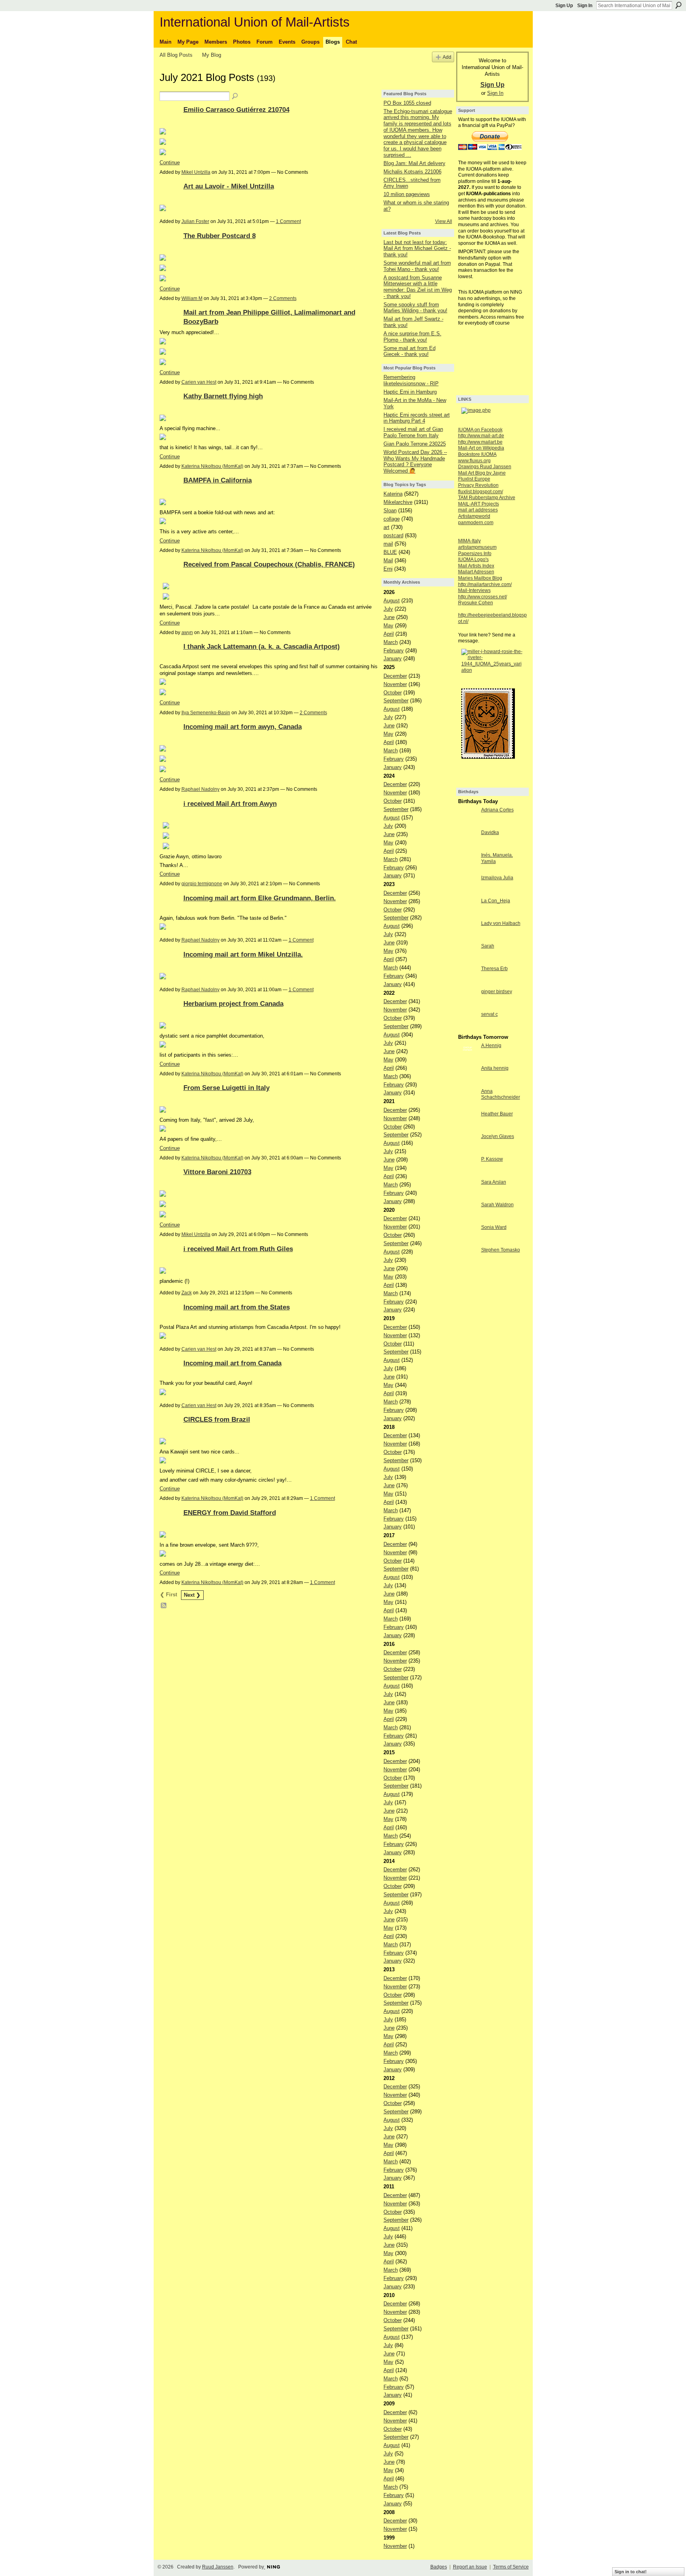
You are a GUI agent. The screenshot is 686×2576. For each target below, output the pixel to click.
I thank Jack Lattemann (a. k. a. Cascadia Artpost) (262, 646)
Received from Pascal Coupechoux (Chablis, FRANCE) (269, 564)
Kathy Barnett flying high (223, 396)
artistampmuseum (477, 547)
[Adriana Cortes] (468, 824)
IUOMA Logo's (473, 559)
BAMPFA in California (218, 480)
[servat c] (468, 1029)
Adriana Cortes (497, 810)
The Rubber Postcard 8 (220, 236)
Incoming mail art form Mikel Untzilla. (243, 954)
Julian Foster (195, 221)
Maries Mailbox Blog (480, 578)
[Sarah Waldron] (468, 1219)
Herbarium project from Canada (233, 1003)
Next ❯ (192, 1595)
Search (678, 5)
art (386, 527)
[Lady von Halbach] (468, 938)
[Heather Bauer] (468, 1128)
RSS (164, 1606)
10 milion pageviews (407, 194)
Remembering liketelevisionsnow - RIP (411, 380)
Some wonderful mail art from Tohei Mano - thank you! (417, 266)
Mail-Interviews (474, 590)
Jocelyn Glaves (498, 1136)
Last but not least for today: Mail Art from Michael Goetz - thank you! (417, 248)
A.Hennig (491, 1046)
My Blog (212, 55)
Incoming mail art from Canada (232, 1363)
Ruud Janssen (218, 2567)
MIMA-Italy (469, 541)
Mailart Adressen (476, 572)
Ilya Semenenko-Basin (206, 713)
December (395, 676)
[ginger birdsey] (468, 1006)
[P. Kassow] (468, 1174)
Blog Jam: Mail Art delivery (414, 163)
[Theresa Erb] (468, 983)
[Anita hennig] (468, 1083)
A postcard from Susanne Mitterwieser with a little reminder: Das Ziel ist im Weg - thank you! (418, 287)
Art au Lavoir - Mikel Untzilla (229, 186)
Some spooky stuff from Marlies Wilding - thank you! (415, 308)
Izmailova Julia (497, 878)
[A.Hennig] (468, 1060)
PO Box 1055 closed (407, 103)
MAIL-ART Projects (479, 504)
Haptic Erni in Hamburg (410, 392)
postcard (393, 535)
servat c (489, 1014)
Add (447, 57)
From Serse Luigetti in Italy (226, 1088)
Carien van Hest (199, 382)
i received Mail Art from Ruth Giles (238, 1249)
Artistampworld (474, 516)
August (392, 601)
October (393, 693)
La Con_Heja (496, 901)
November (395, 684)
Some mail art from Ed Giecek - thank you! (409, 351)
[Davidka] (468, 847)
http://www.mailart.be (480, 442)
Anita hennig (495, 1068)
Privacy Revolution (478, 485)
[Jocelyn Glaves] (468, 1151)
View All (444, 221)
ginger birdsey (497, 992)
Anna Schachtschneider (501, 1094)
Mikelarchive (398, 502)
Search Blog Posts (235, 96)
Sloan (390, 510)
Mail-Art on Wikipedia (481, 448)
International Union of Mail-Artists (255, 22)
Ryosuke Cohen (476, 603)
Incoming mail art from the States (237, 1307)
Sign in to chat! (631, 2572)
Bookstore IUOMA (477, 454)
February (394, 651)
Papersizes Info (475, 554)
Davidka (490, 832)
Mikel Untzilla (196, 172)
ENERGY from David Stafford (230, 1513)
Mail (388, 560)
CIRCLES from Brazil (217, 1419)
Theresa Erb (494, 969)
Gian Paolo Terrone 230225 (415, 444)
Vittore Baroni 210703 (217, 1172)
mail (388, 544)
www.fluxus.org (474, 461)
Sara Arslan (494, 1182)
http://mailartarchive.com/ (485, 584)
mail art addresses (478, 510)
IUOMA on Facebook (480, 430)
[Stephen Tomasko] (468, 1264)
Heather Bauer (497, 1114)
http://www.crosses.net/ (483, 597)
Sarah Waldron (497, 1205)
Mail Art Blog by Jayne (482, 473)
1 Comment (288, 221)
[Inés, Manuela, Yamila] (468, 870)
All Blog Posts (176, 55)
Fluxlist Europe (474, 479)
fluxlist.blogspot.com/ (481, 492)
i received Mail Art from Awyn (230, 804)
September (396, 701)
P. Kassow (492, 1159)
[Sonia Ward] (468, 1242)
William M (192, 298)
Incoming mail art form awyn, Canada (243, 727)
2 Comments (283, 298)
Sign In (585, 6)
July (388, 609)
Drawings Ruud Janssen (485, 467)
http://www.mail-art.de (481, 436)
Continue (170, 162)
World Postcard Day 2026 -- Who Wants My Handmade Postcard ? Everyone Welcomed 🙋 (415, 461)
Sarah (488, 946)
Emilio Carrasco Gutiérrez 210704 (236, 110)
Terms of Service (511, 2567)
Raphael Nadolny (200, 789)
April (389, 634)
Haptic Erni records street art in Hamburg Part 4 (417, 418)
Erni (388, 569)
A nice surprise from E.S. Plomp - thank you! (412, 337)
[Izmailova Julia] (468, 892)
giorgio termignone (202, 884)
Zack (187, 1293)
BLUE (390, 552)
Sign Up (564, 6)
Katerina (393, 494)
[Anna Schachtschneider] (468, 1106)
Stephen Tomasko (501, 1250)
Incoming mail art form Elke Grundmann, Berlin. (260, 898)
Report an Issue (470, 2567)
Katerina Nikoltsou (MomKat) (212, 466)
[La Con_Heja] (468, 915)
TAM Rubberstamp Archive (487, 498)
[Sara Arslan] (468, 1197)
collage (392, 519)
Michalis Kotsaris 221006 (412, 172)
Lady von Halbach (501, 923)
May (388, 626)
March (391, 642)
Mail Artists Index (476, 566)
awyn (187, 632)
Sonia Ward (494, 1227)
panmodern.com (476, 523)
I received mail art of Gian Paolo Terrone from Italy (413, 432)
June (389, 617)
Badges (439, 2567)
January (393, 658)
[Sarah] (468, 960)
